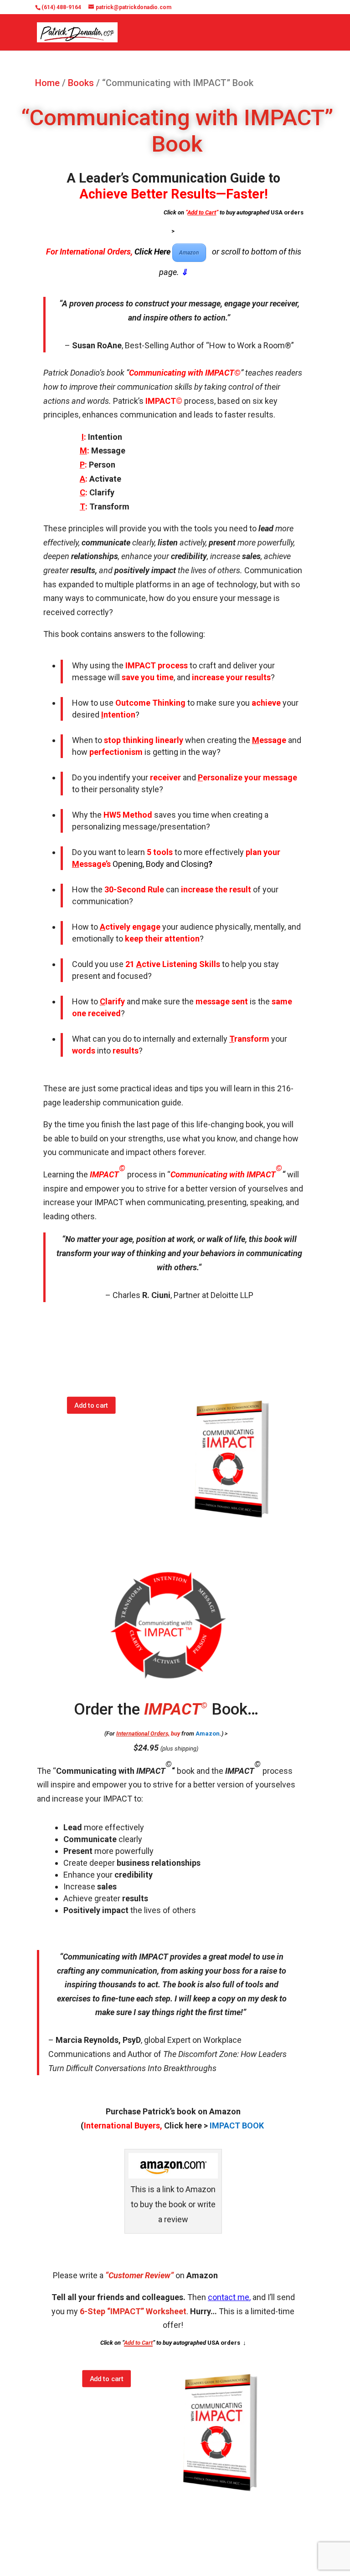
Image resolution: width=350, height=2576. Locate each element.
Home (47, 83)
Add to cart (92, 1405)
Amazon (189, 253)
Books (81, 83)
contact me (229, 2297)
